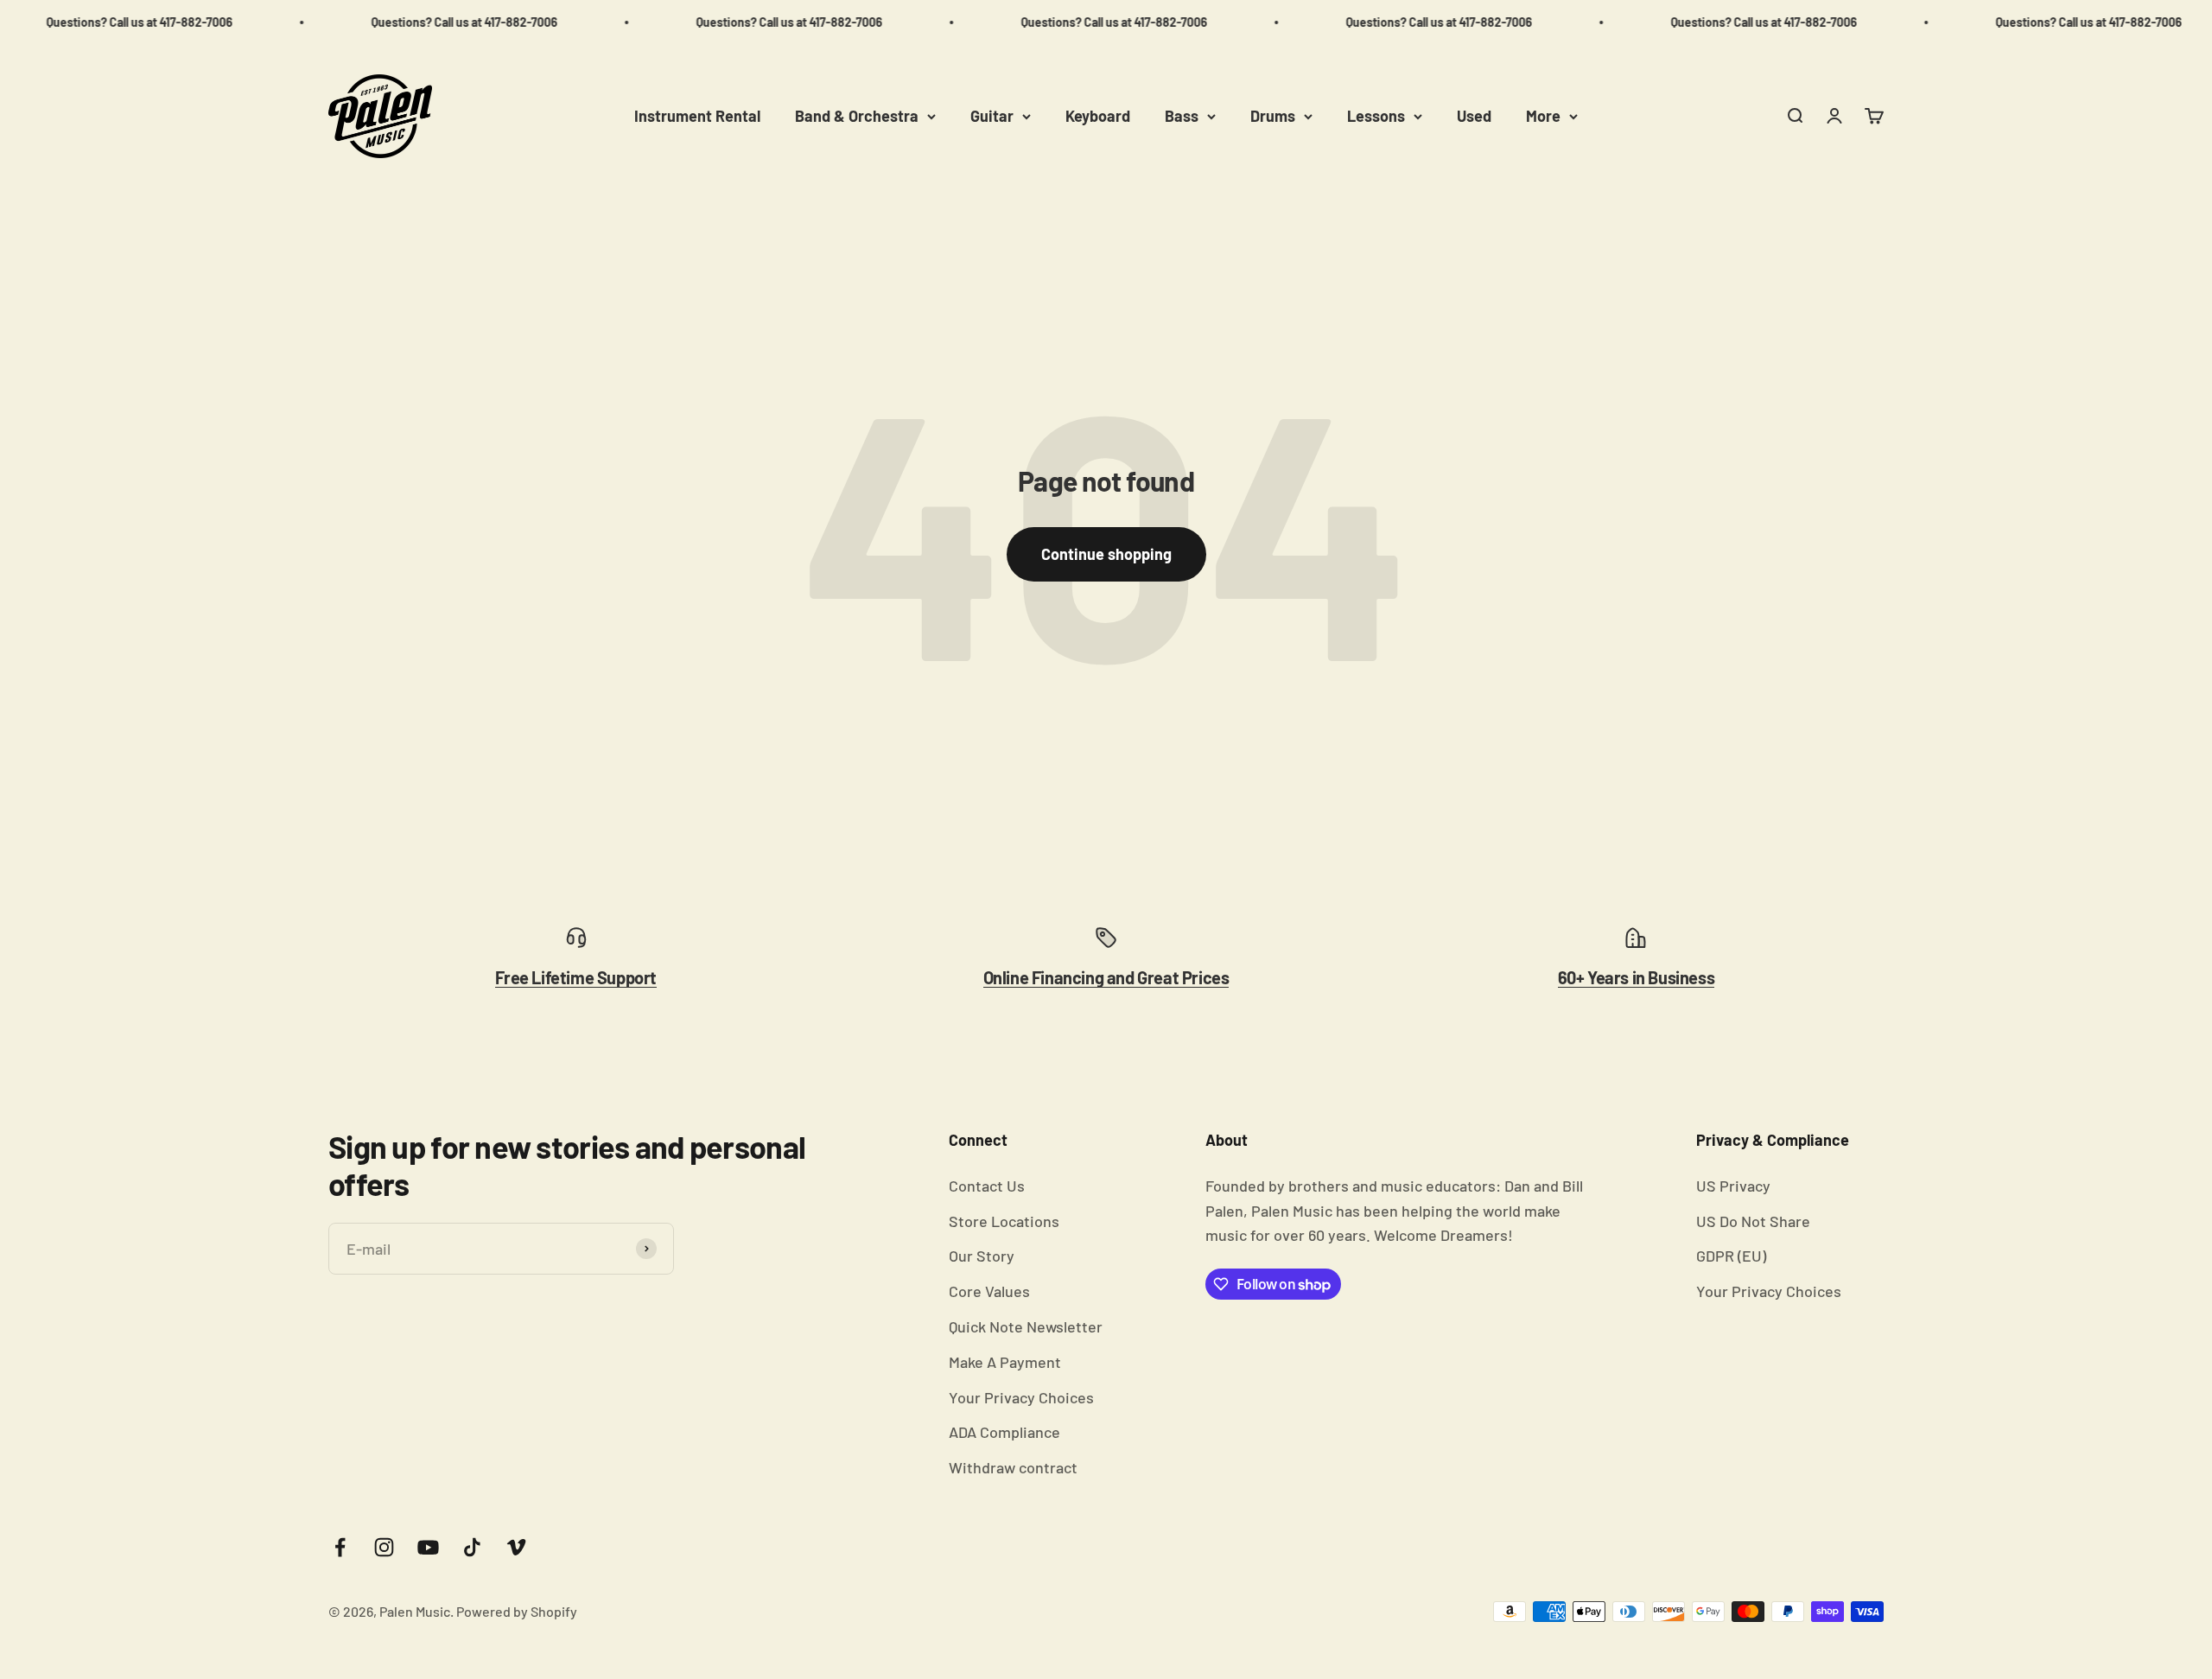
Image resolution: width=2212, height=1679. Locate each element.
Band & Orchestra (857, 116)
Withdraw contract (1013, 1467)
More (1543, 116)
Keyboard (1098, 116)
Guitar (992, 116)
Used (1474, 116)
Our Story (982, 1256)
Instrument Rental (697, 116)
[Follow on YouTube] (428, 1547)
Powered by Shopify (517, 1611)
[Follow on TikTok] (472, 1547)
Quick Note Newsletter (1026, 1326)
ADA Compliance (1004, 1432)
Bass (1182, 116)
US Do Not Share (1753, 1221)
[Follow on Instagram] (384, 1547)
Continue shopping (1106, 554)
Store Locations (1004, 1221)
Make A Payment (1005, 1362)
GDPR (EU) (1731, 1256)
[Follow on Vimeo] (516, 1547)
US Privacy (1733, 1186)
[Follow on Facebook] (340, 1547)
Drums (1273, 116)
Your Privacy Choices (1021, 1397)
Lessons (1376, 116)
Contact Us (987, 1186)
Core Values (989, 1291)
